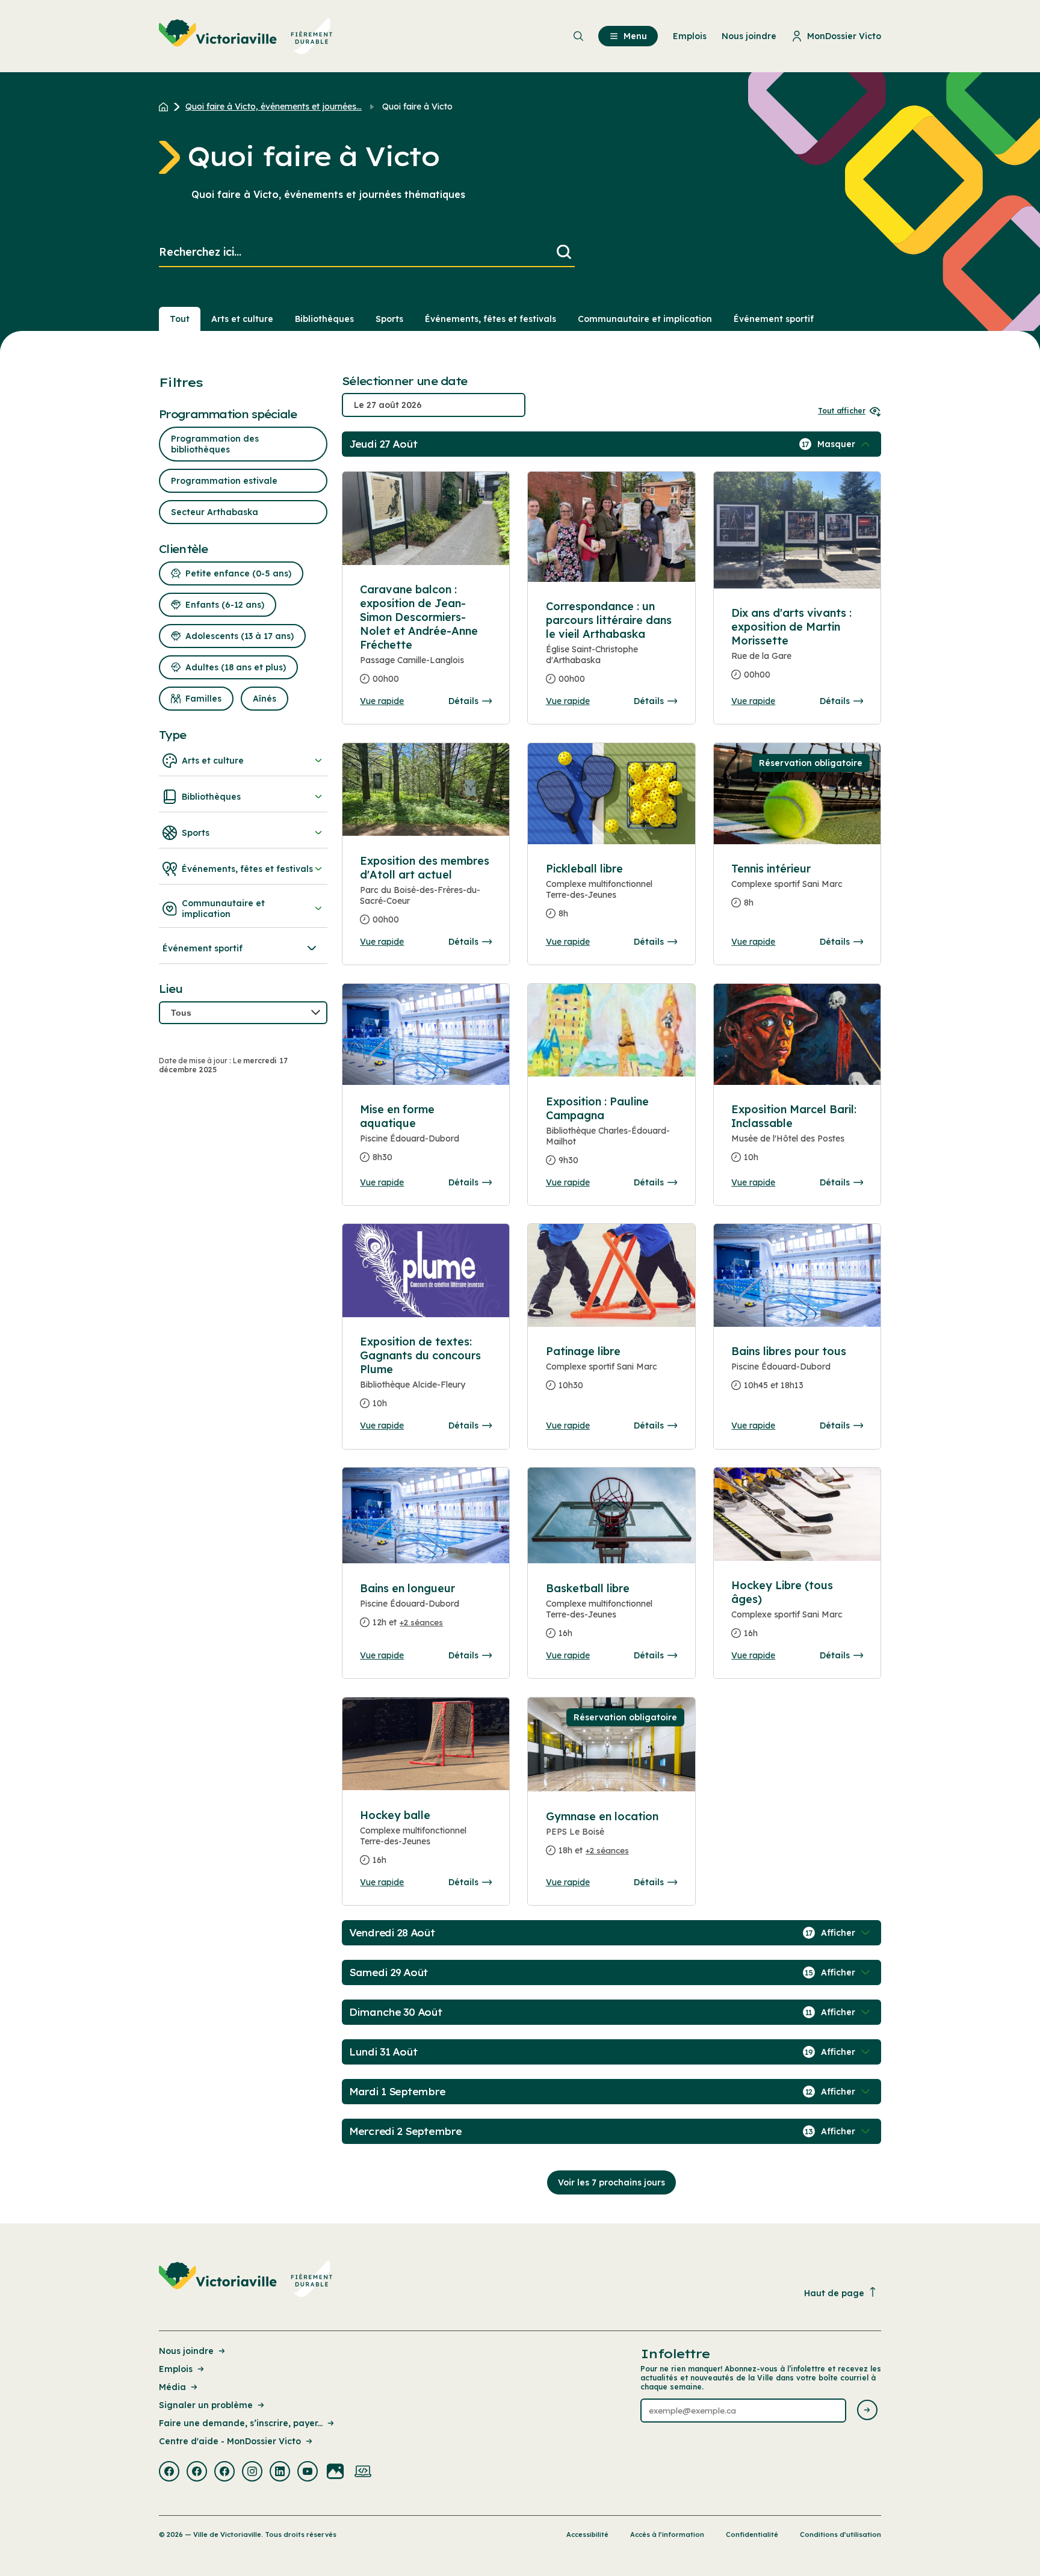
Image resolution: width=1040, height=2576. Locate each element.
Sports (389, 319)
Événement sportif (774, 319)
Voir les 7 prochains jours (611, 2182)
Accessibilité (587, 2534)
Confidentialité (752, 2534)
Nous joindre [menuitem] (749, 36)
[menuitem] (246, 36)
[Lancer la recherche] (564, 252)
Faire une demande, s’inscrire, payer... (241, 2423)
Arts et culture (242, 319)
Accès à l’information (667, 2534)
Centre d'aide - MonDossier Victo (230, 2441)
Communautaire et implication (645, 319)
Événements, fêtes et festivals (491, 319)
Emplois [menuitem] (690, 36)
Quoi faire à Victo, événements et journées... (274, 107)
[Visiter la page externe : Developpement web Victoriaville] (363, 2473)
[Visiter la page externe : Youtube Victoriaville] (308, 2473)
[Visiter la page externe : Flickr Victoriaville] (335, 2473)
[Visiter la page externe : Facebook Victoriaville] (169, 2473)
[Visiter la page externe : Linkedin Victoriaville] (280, 2473)
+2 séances (421, 1622)
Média (172, 2387)
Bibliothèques (324, 319)
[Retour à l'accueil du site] (166, 107)
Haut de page (834, 2293)
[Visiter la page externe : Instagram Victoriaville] (252, 2473)
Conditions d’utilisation (840, 2534)
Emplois (176, 2369)
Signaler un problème (206, 2405)
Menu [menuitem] (635, 36)
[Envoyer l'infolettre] (867, 2411)
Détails (463, 701)
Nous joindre (186, 2351)
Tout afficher (842, 411)
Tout (180, 319)
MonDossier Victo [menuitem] (844, 36)
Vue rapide (382, 701)
